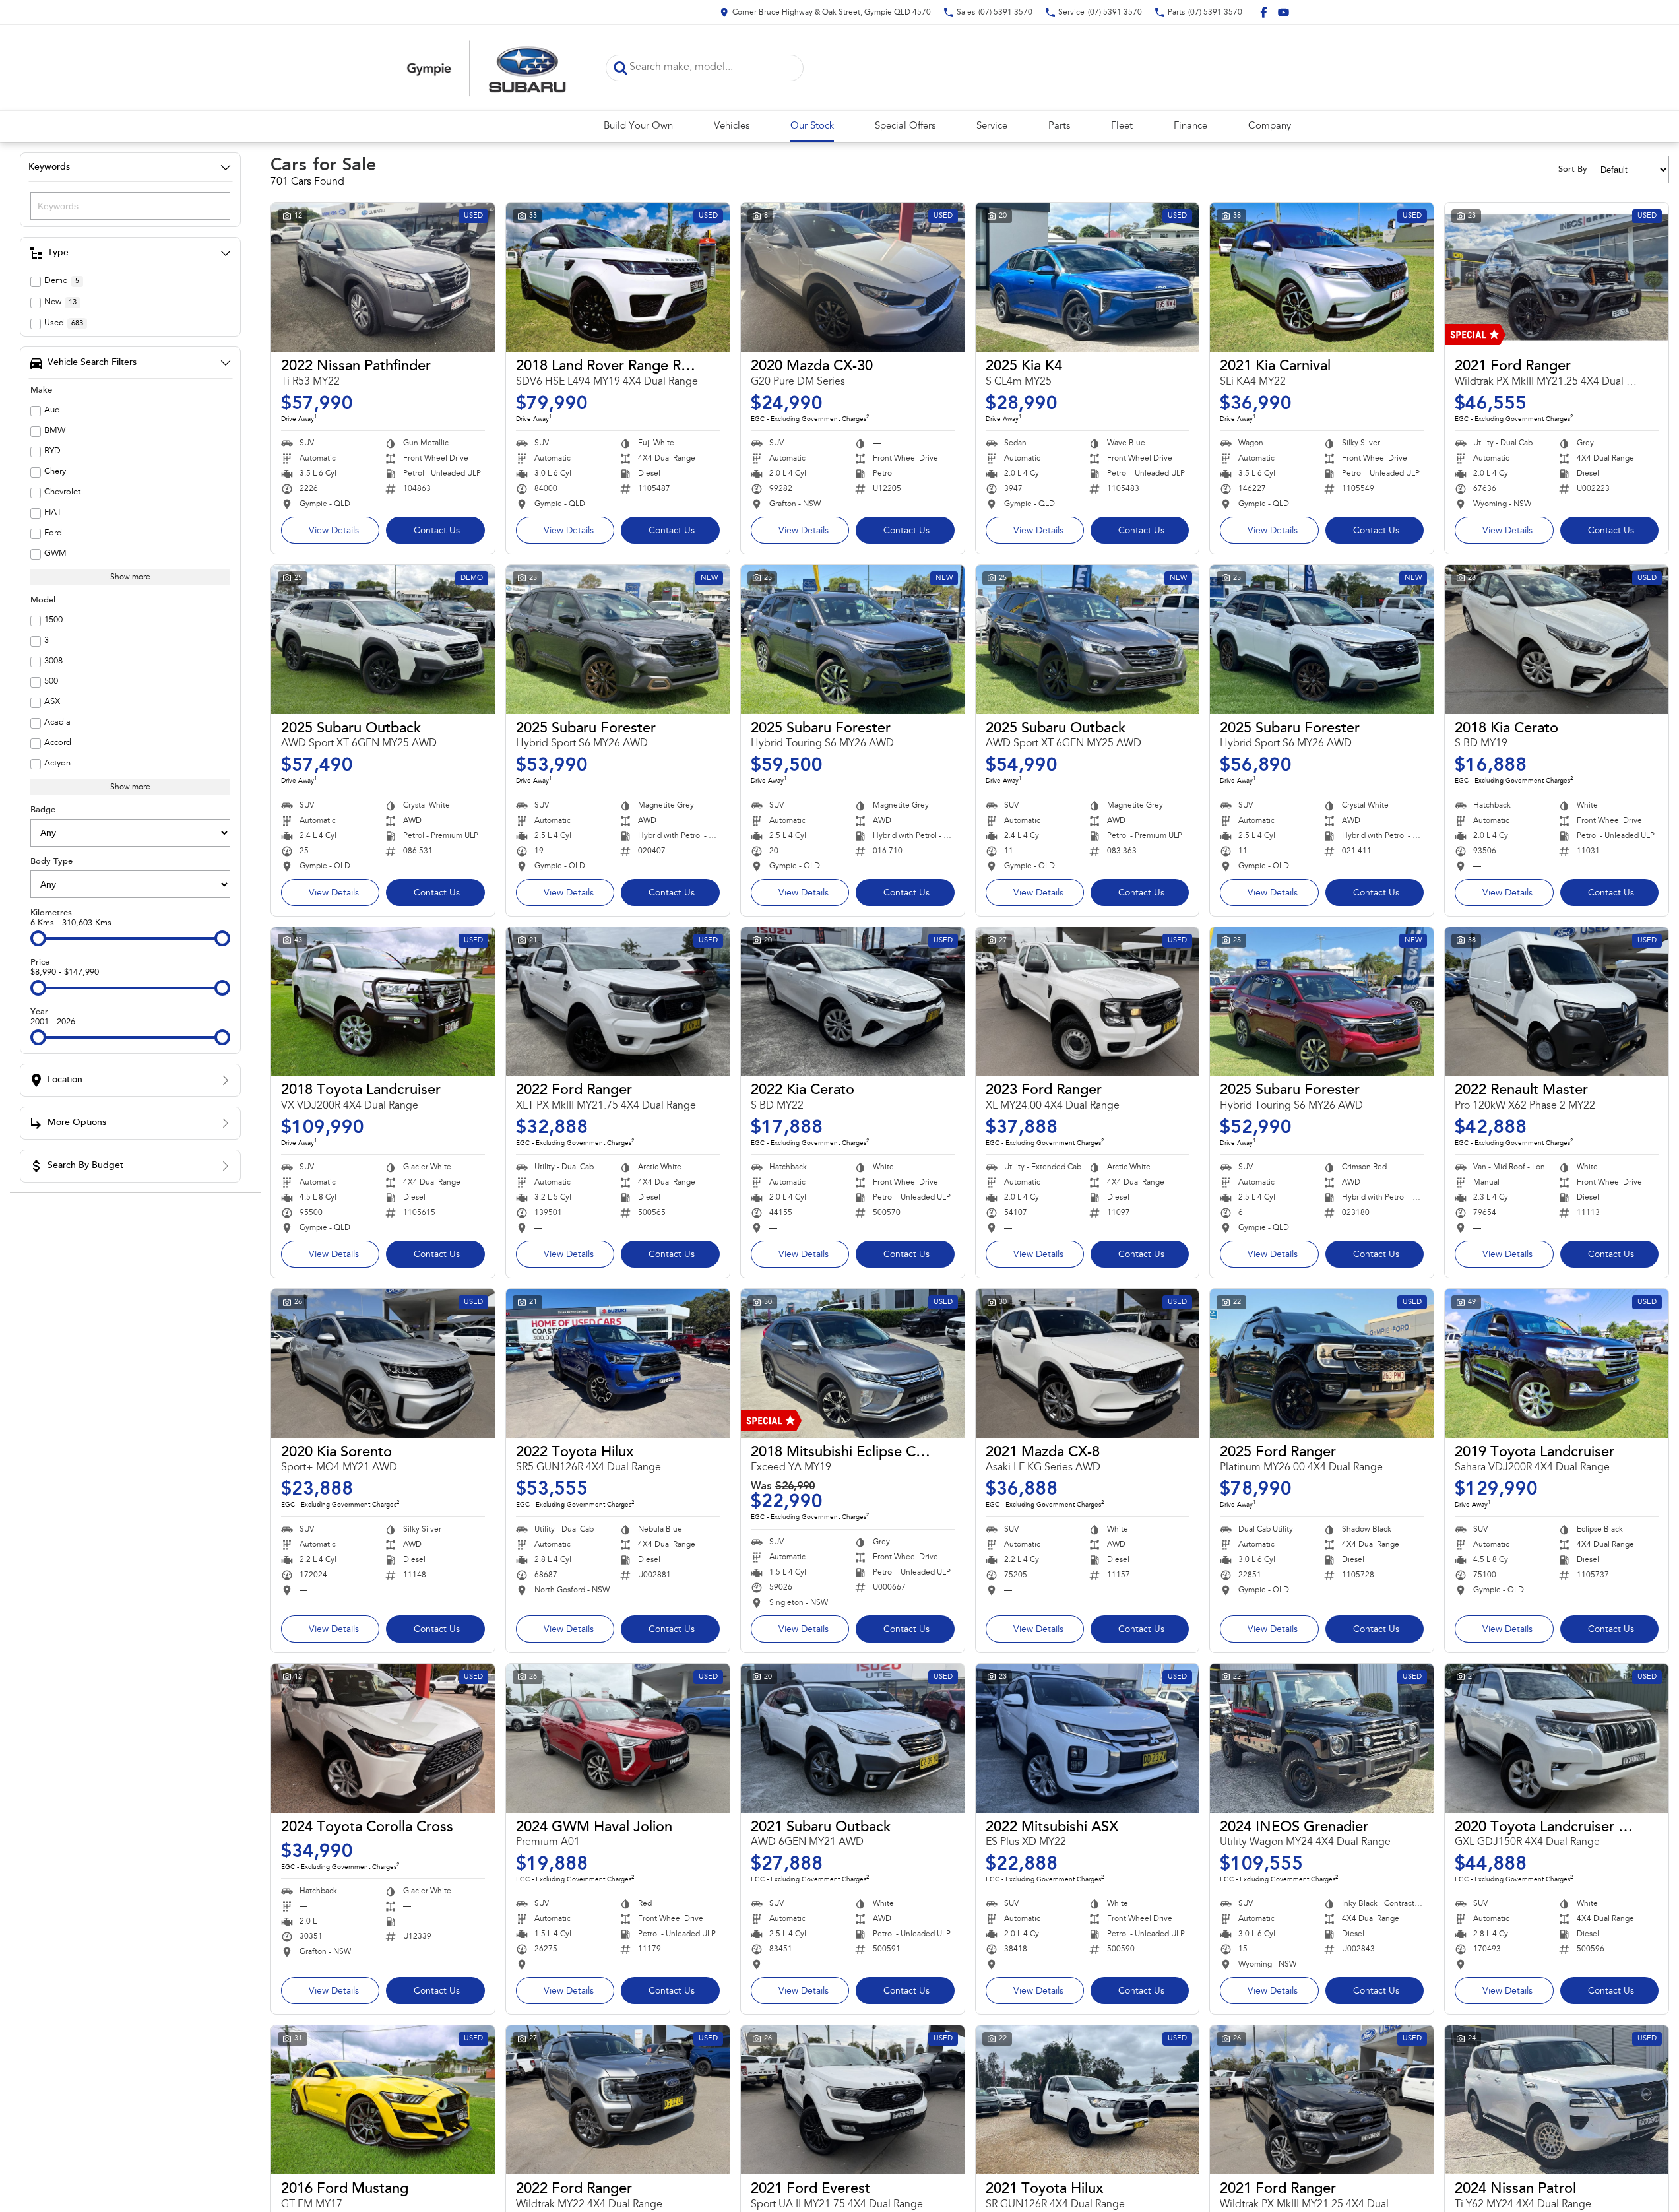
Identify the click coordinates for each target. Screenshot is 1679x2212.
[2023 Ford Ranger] (1088, 1002)
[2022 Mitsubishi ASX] (1088, 1738)
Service (992, 126)
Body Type (51, 862)
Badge (43, 810)
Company (1270, 126)
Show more (130, 577)
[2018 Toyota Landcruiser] (383, 1002)
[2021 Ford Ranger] (1557, 277)
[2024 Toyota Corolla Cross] (383, 1738)
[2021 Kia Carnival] (1322, 277)
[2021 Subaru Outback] (853, 1738)
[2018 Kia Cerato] (1557, 639)
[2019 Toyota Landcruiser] (1557, 1363)
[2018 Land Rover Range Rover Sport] (618, 277)
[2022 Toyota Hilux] (618, 1363)
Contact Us (437, 531)
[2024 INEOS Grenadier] (1322, 1738)
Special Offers (905, 126)
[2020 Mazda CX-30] (853, 277)
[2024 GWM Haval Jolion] (618, 1738)
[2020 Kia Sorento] (383, 1363)
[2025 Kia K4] (1088, 277)
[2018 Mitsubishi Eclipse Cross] (853, 1363)
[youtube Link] (1283, 12)
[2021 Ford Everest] (853, 2100)
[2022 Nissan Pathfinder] (383, 277)
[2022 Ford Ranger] (618, 1002)
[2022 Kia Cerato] (853, 1002)
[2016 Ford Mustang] (383, 2100)
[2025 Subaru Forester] (618, 639)
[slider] (38, 938)
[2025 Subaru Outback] (383, 639)
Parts (1059, 126)
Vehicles (732, 126)
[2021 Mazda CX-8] (1088, 1363)
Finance (1190, 126)
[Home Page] (487, 68)
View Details (334, 531)
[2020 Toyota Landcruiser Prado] (1557, 1738)
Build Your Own (638, 126)
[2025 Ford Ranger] (1322, 1363)
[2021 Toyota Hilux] (1088, 2100)
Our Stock (812, 126)
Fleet (1122, 126)
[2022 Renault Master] (1557, 1002)
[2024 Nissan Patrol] (1557, 2100)
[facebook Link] (1264, 12)
